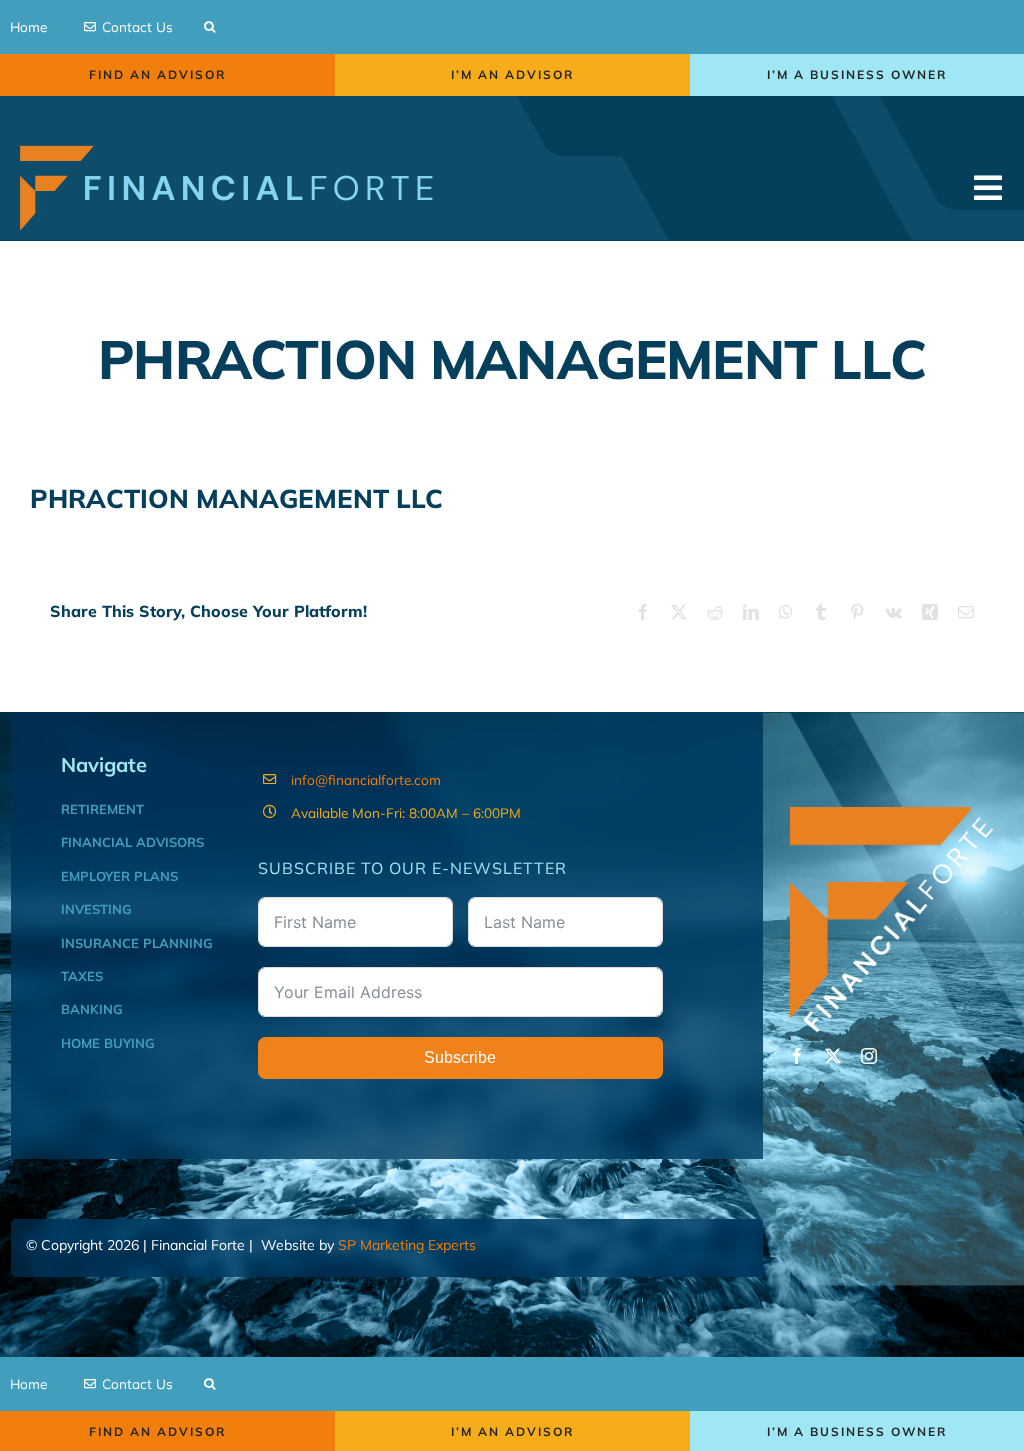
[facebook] (797, 1056)
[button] (209, 27)
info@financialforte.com (366, 779)
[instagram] (869, 1056)
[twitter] (833, 1056)
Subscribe (460, 1057)
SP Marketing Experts (407, 1245)
